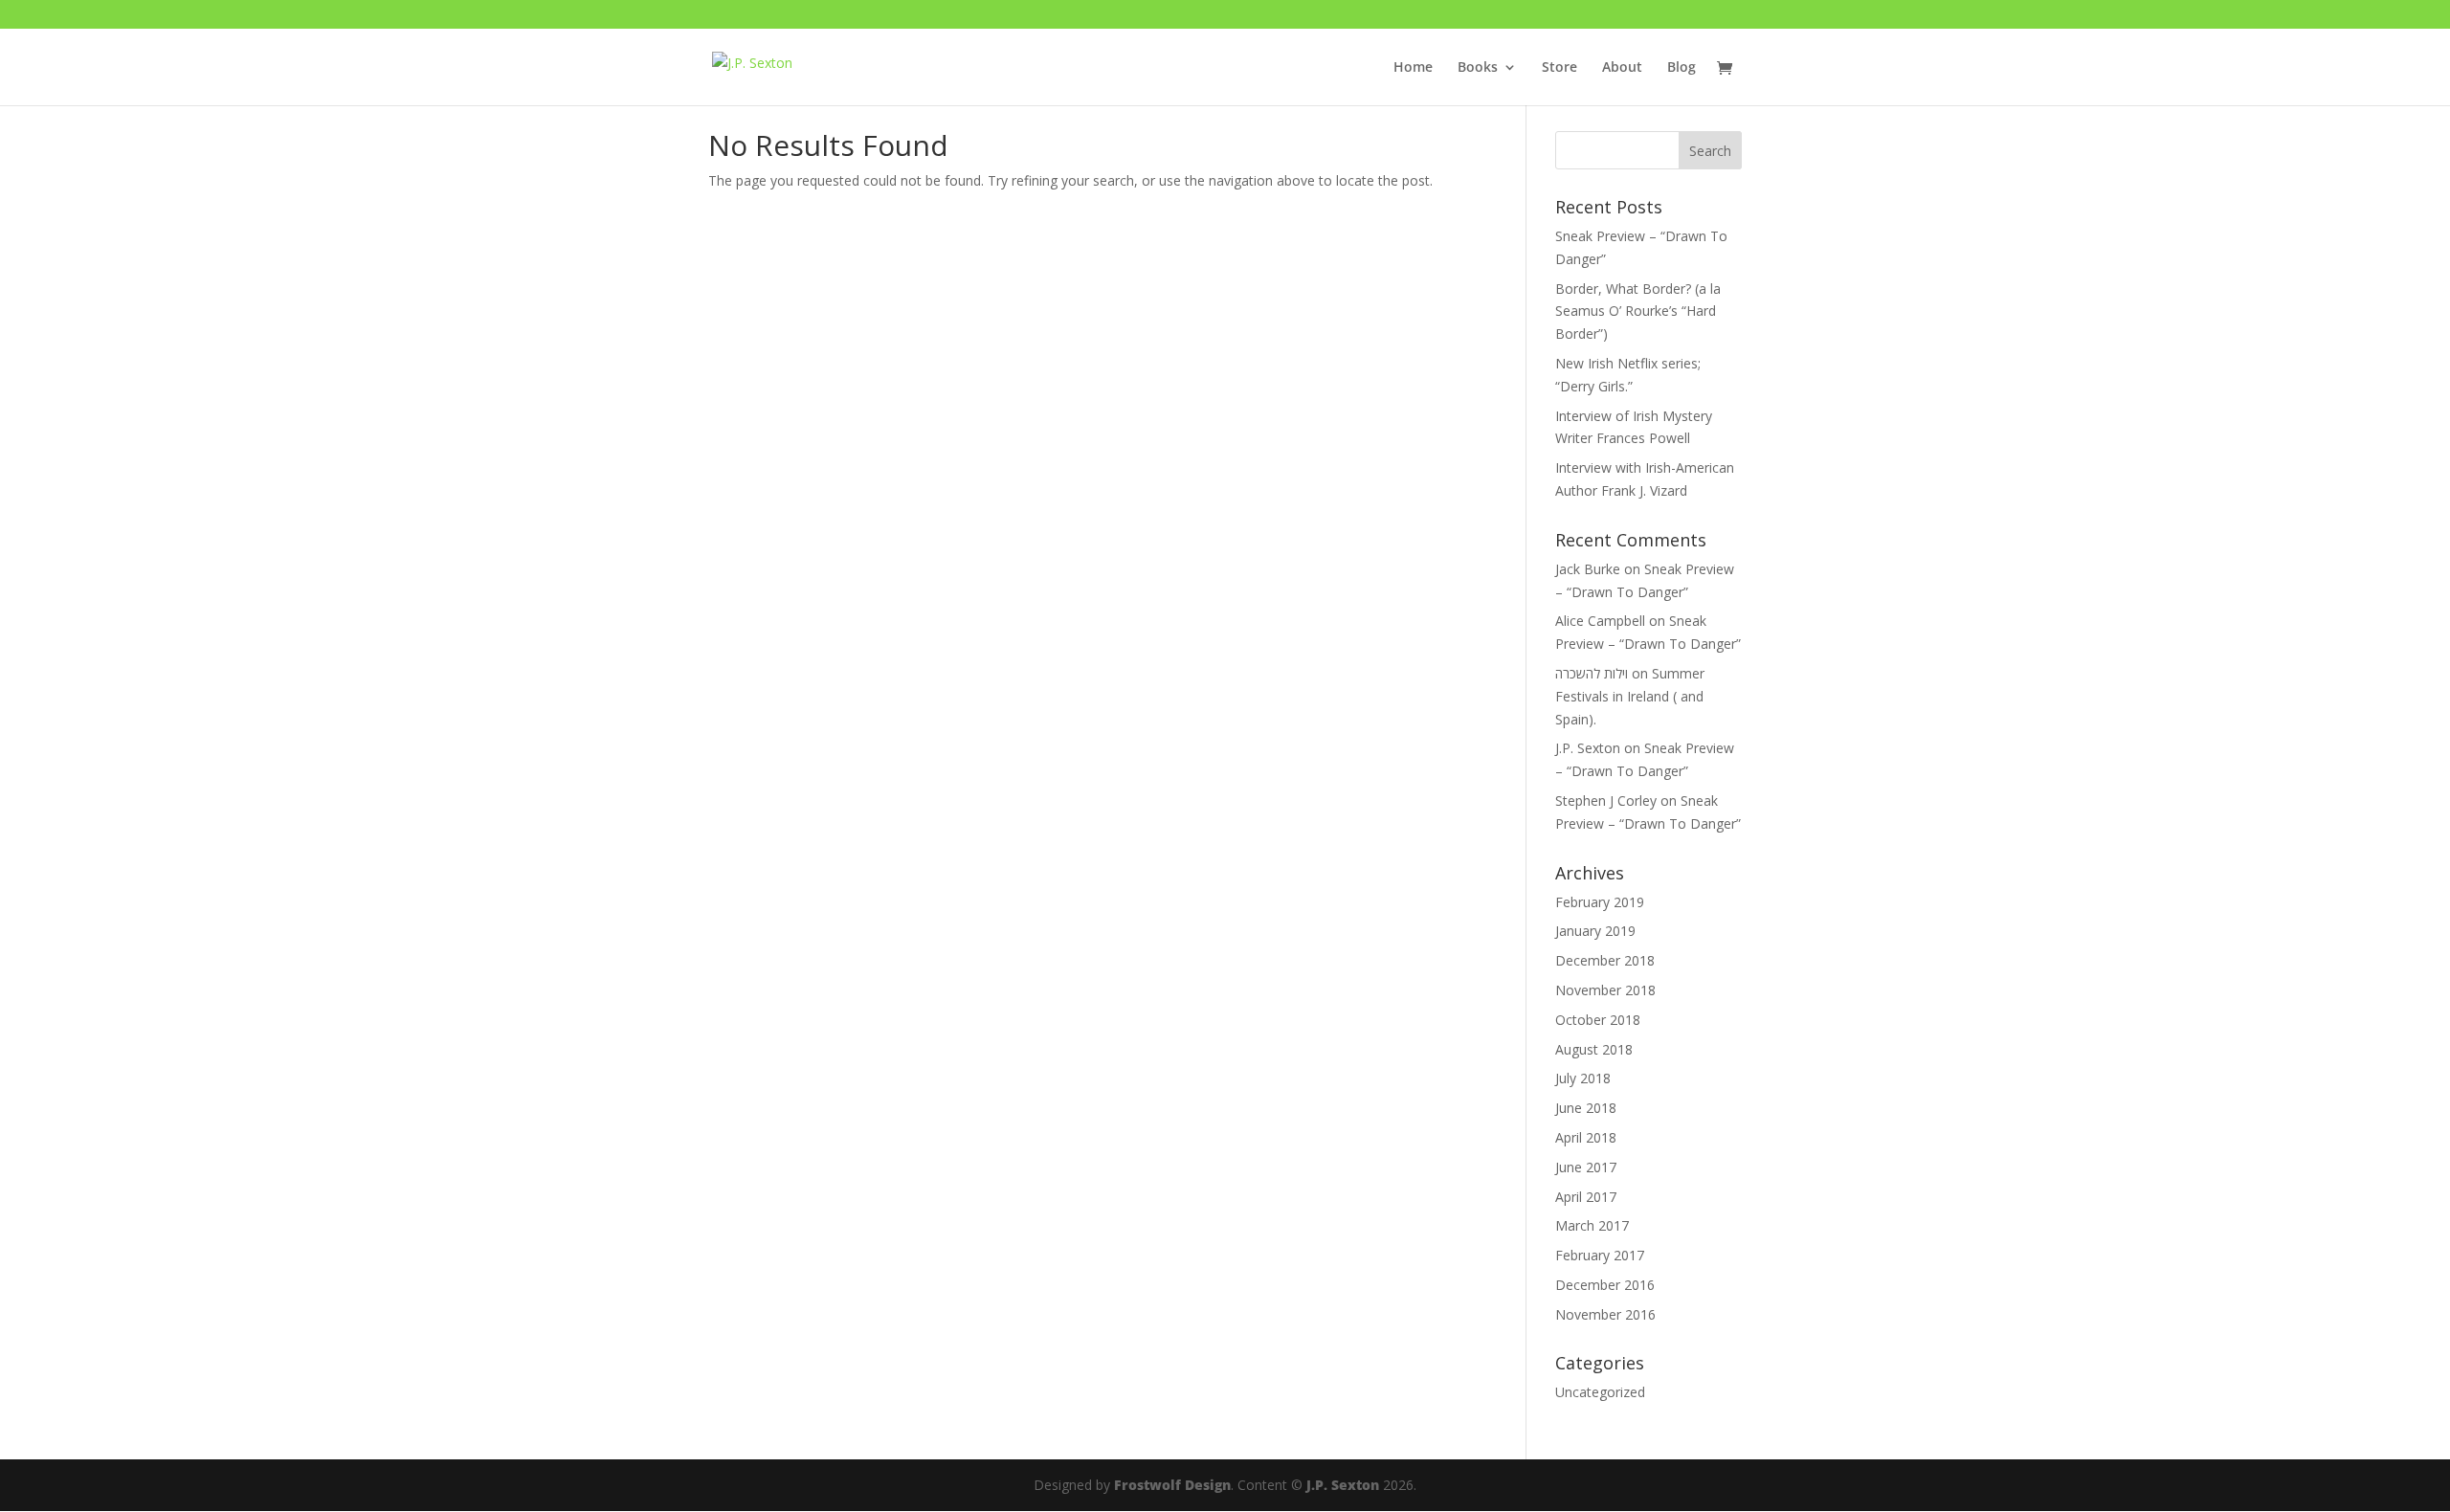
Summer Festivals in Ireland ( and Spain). (1630, 696)
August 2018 (1594, 1049)
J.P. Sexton (1588, 748)
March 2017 (1592, 1225)
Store (1559, 68)
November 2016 (1605, 1314)
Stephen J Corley (1606, 800)
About (1622, 68)
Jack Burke (1588, 569)
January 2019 (1595, 931)
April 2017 (1586, 1197)
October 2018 (1598, 1020)
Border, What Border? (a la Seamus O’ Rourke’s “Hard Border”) (1638, 311)
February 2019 (1600, 902)
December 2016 (1605, 1285)
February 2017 (1600, 1255)
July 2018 (1583, 1078)
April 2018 (1586, 1137)
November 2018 (1605, 990)
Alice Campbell (1600, 621)
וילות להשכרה (1592, 673)
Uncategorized (1600, 1392)
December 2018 (1605, 960)
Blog (1682, 68)
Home (1413, 68)
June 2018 (1586, 1108)
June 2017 (1586, 1167)
